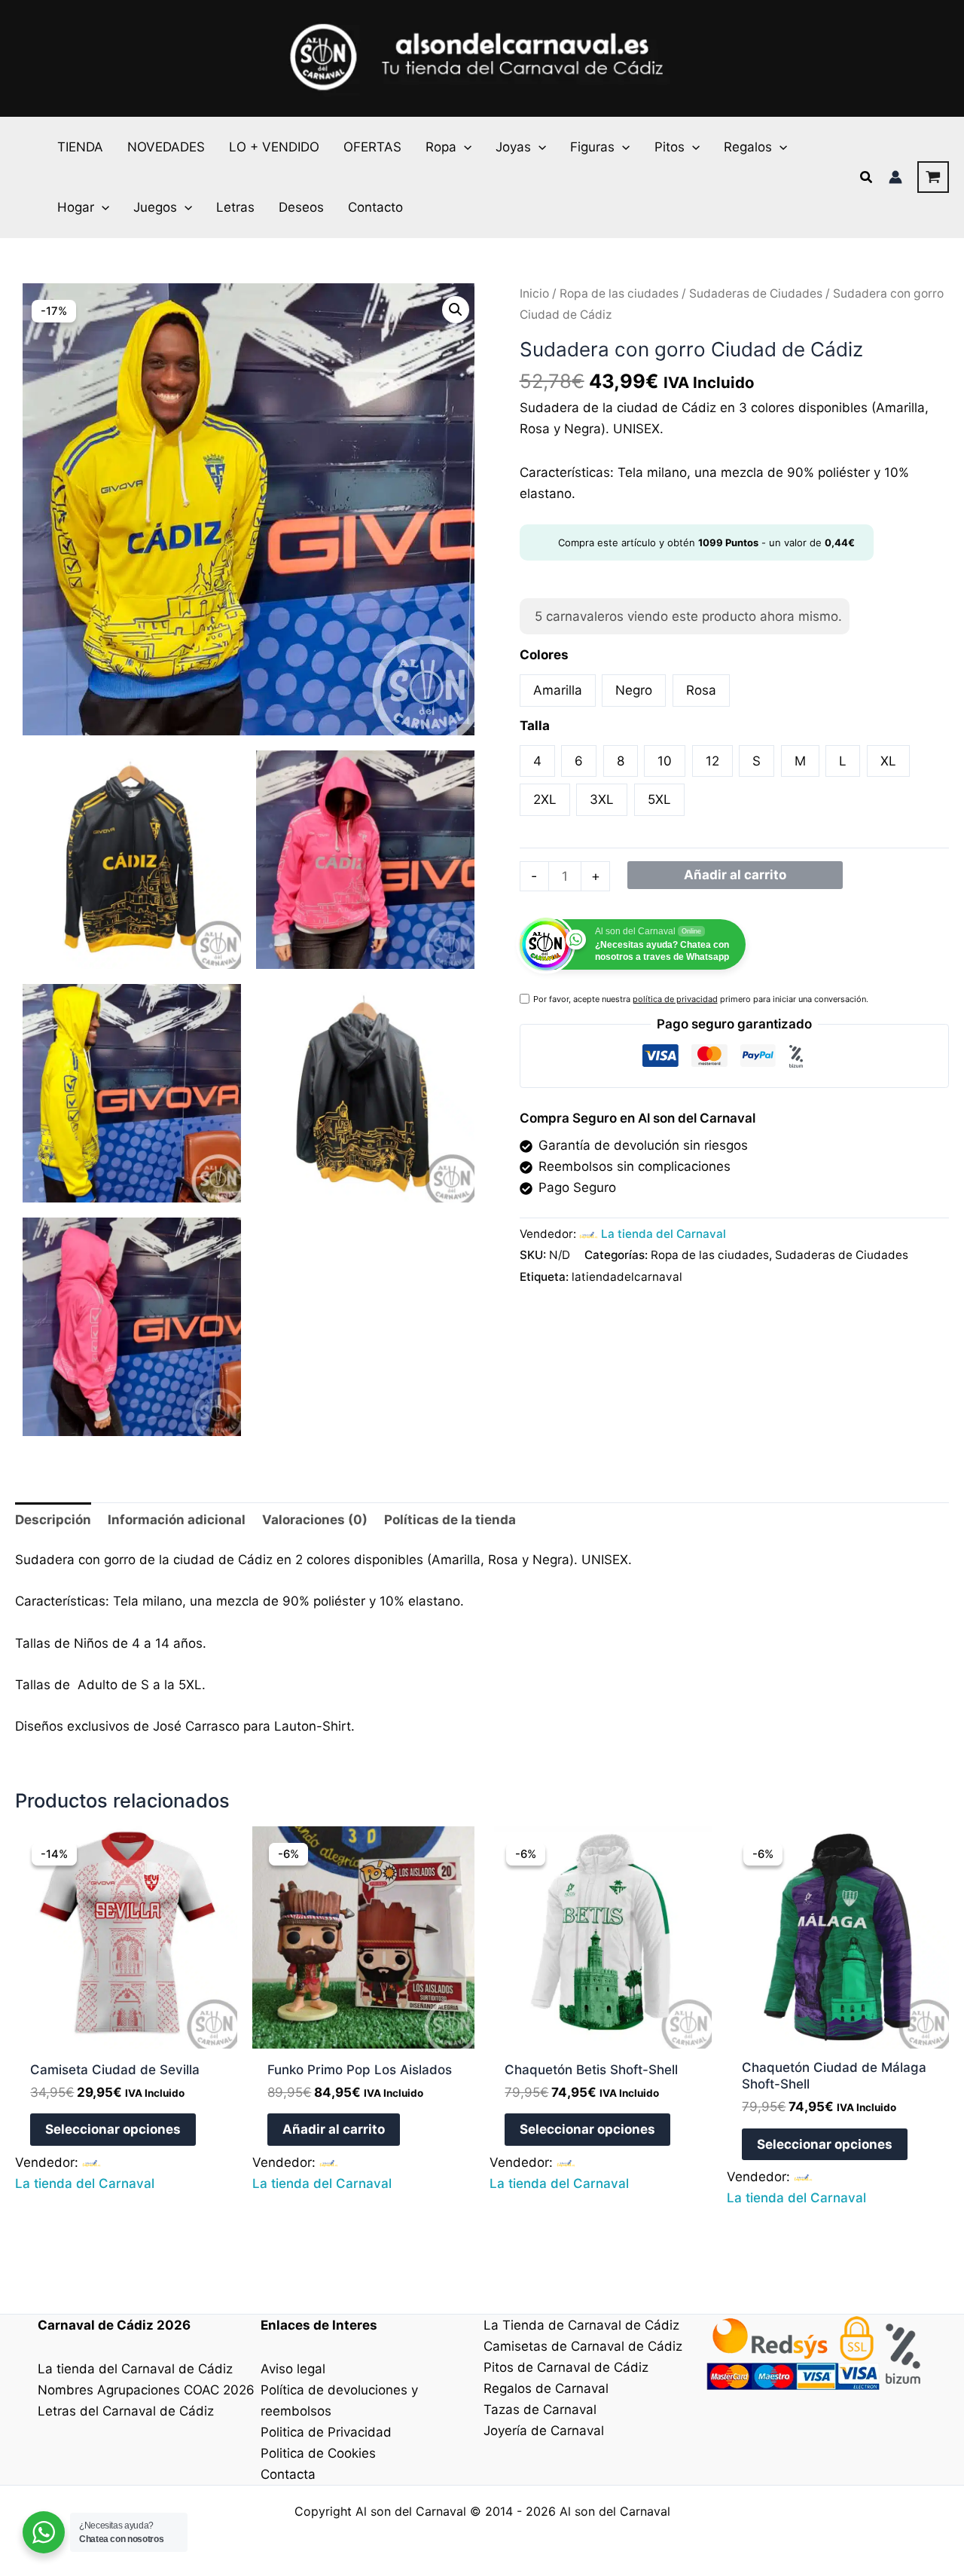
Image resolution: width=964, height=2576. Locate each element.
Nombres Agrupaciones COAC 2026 (146, 2390)
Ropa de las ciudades (619, 293)
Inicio (534, 293)
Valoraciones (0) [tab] (315, 1520)
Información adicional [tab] (177, 1520)
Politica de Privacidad (326, 2432)
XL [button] (888, 761)
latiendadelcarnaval (627, 1277)
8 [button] (621, 761)
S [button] (757, 761)
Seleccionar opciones (113, 2129)
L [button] (843, 761)
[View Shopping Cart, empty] (933, 177)
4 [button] (537, 761)
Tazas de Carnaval (540, 2409)
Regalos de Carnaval (546, 2388)
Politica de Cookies (318, 2453)
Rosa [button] (701, 690)
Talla (535, 726)
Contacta (288, 2474)
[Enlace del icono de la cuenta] (895, 177)
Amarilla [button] (558, 690)
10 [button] (665, 761)
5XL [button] (659, 799)
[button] (464, 147)
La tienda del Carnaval (664, 1234)
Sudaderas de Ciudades (756, 293)
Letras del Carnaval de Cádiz (126, 2411)
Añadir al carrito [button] (334, 2129)
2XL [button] (545, 799)
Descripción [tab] (53, 1520)
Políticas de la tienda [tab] (450, 1520)
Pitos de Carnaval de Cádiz (566, 2367)
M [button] (800, 761)
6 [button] (579, 761)
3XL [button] (602, 799)
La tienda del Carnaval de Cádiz (135, 2369)
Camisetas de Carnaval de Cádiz (583, 2346)
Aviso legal (293, 2369)
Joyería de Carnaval (544, 2431)
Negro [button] (634, 690)
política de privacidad (675, 999)
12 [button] (712, 761)
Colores (544, 655)
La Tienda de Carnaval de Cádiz (581, 2325)
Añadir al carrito (735, 875)
